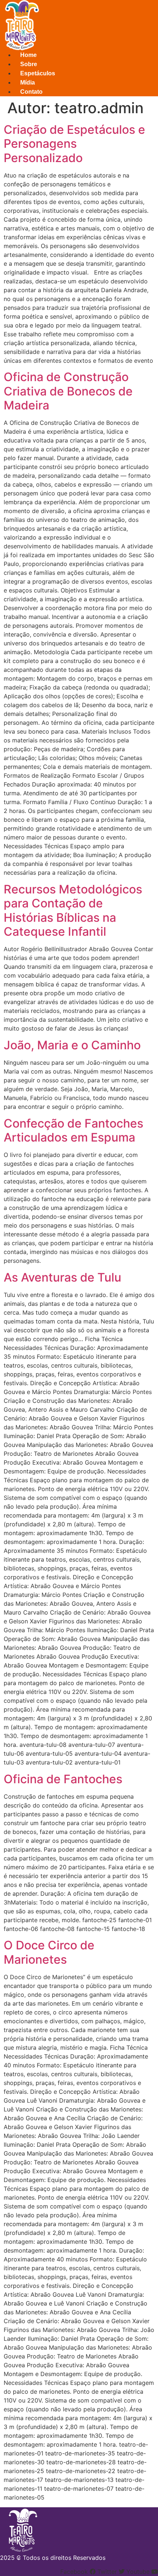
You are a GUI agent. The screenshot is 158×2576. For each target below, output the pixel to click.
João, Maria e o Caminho (72, 1045)
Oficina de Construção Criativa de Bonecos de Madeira (68, 391)
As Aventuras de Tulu (62, 1277)
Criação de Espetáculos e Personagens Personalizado (74, 144)
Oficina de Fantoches (63, 1779)
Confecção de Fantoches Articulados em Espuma (73, 1130)
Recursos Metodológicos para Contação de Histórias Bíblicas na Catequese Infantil (73, 910)
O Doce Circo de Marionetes (49, 1952)
